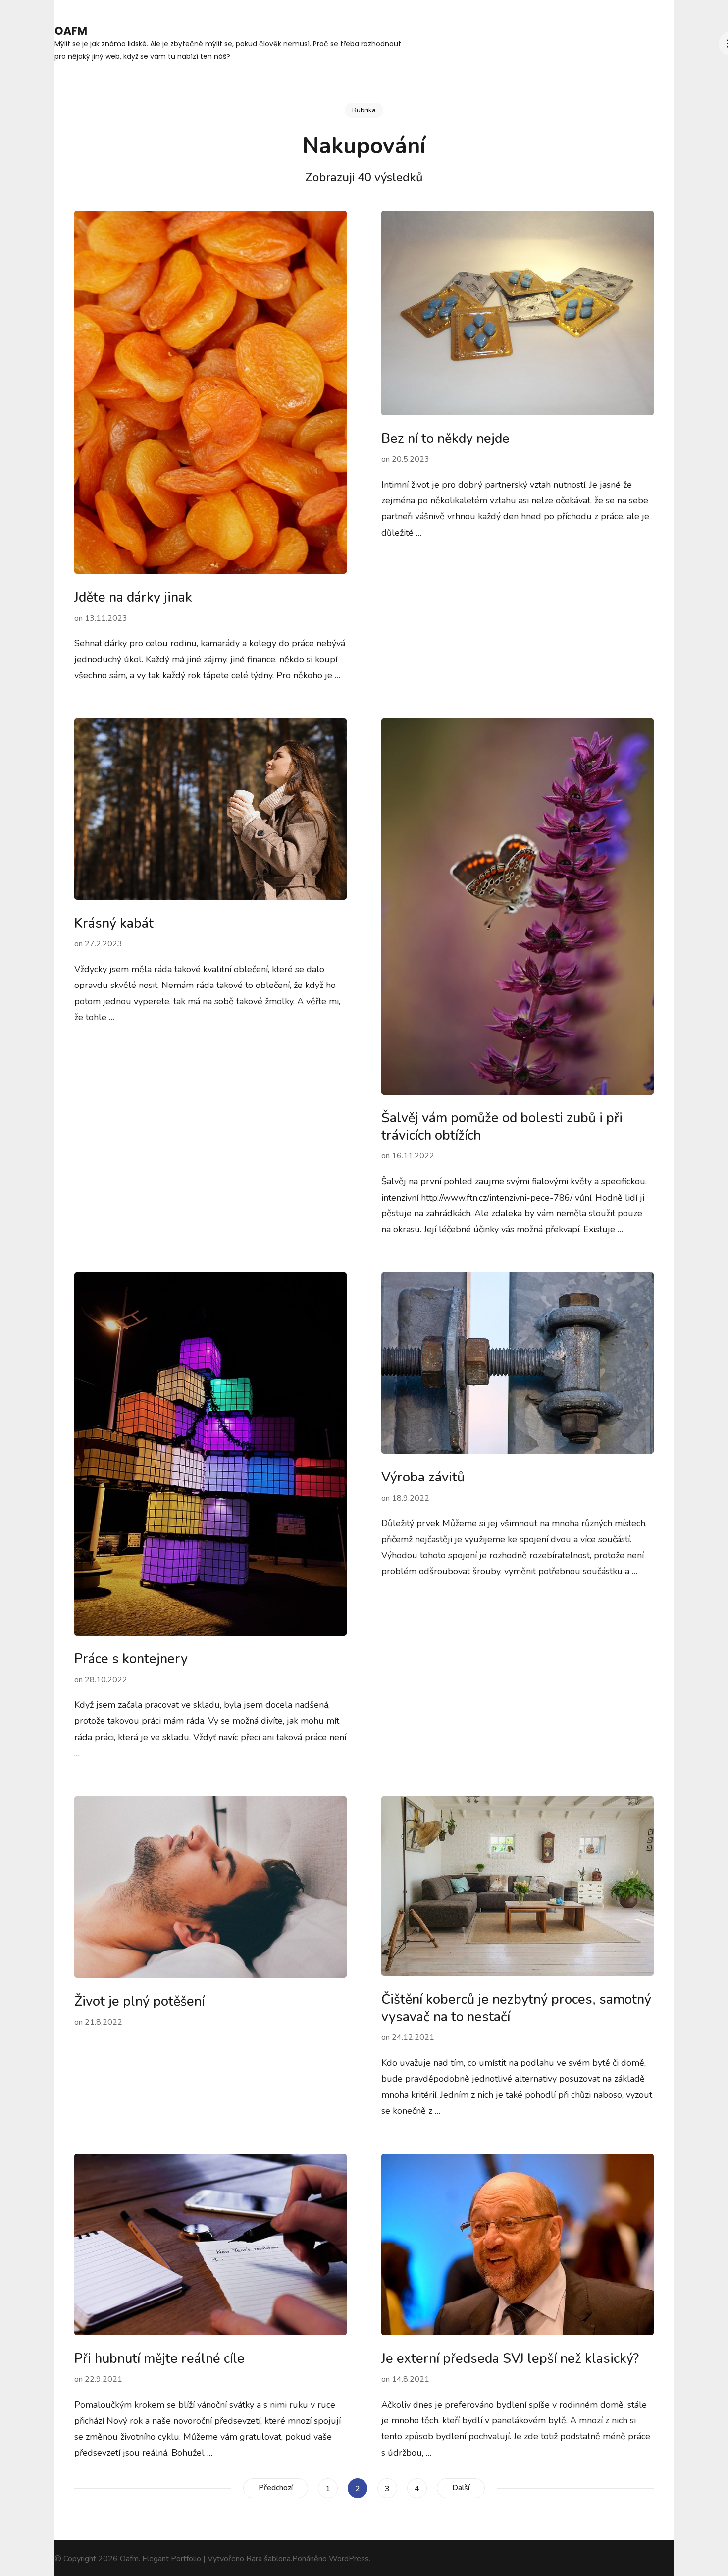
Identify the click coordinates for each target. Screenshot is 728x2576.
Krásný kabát (114, 923)
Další (461, 2488)
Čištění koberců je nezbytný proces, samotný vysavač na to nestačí (516, 2008)
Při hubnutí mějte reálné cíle (159, 2359)
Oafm (71, 31)
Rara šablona (268, 2559)
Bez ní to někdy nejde (445, 439)
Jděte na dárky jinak (133, 597)
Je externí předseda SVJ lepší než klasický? (510, 2359)
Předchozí (276, 2488)
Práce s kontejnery (131, 1659)
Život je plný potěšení (139, 2001)
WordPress (349, 2559)
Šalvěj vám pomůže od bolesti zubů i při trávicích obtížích (502, 1127)
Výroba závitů (423, 1477)
